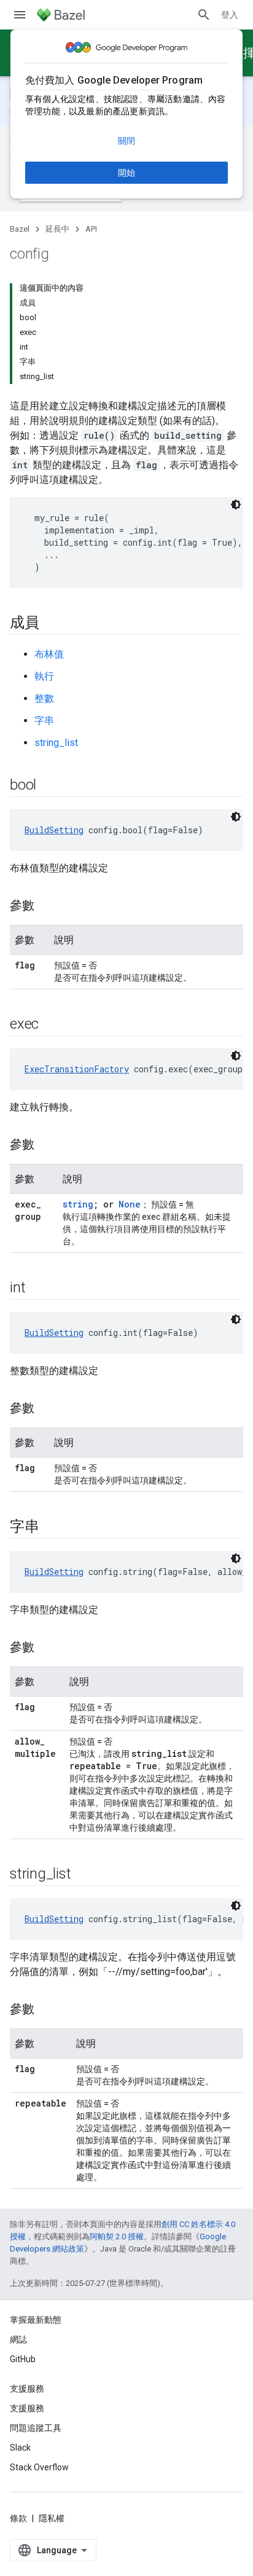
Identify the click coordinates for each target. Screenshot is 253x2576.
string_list (56, 743)
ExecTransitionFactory (77, 1069)
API (91, 229)
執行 (44, 676)
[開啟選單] (20, 15)
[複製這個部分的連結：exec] (51, 1025)
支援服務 (27, 2408)
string (78, 1204)
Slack (20, 2448)
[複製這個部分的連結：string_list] (83, 1875)
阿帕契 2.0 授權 (117, 2236)
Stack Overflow (39, 2467)
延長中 (57, 229)
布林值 (49, 654)
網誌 (18, 2339)
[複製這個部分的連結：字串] (52, 1528)
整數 (44, 698)
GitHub (23, 2359)
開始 (126, 173)
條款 (18, 2518)
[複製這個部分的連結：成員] (52, 624)
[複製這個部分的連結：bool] (49, 786)
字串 (44, 721)
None (130, 1204)
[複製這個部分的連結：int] (37, 1289)
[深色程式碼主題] (236, 505)
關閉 (126, 141)
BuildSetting (54, 830)
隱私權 (52, 2518)
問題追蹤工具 (36, 2428)
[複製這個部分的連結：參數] (47, 906)
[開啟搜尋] (204, 15)
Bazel (20, 229)
